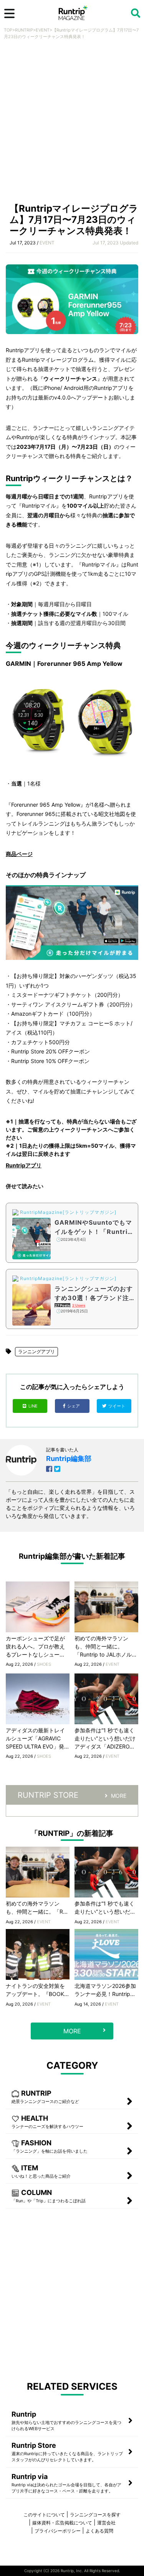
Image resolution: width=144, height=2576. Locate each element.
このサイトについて (44, 2515)
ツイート (117, 1406)
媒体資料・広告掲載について (62, 2523)
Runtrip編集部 (69, 1459)
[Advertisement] (72, 123)
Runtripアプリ (24, 1165)
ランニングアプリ (36, 1352)
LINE (33, 1406)
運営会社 (106, 2523)
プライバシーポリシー (58, 2531)
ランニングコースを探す (95, 2515)
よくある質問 (99, 2531)
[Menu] (9, 13)
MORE (119, 1796)
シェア (74, 1406)
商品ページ (19, 854)
